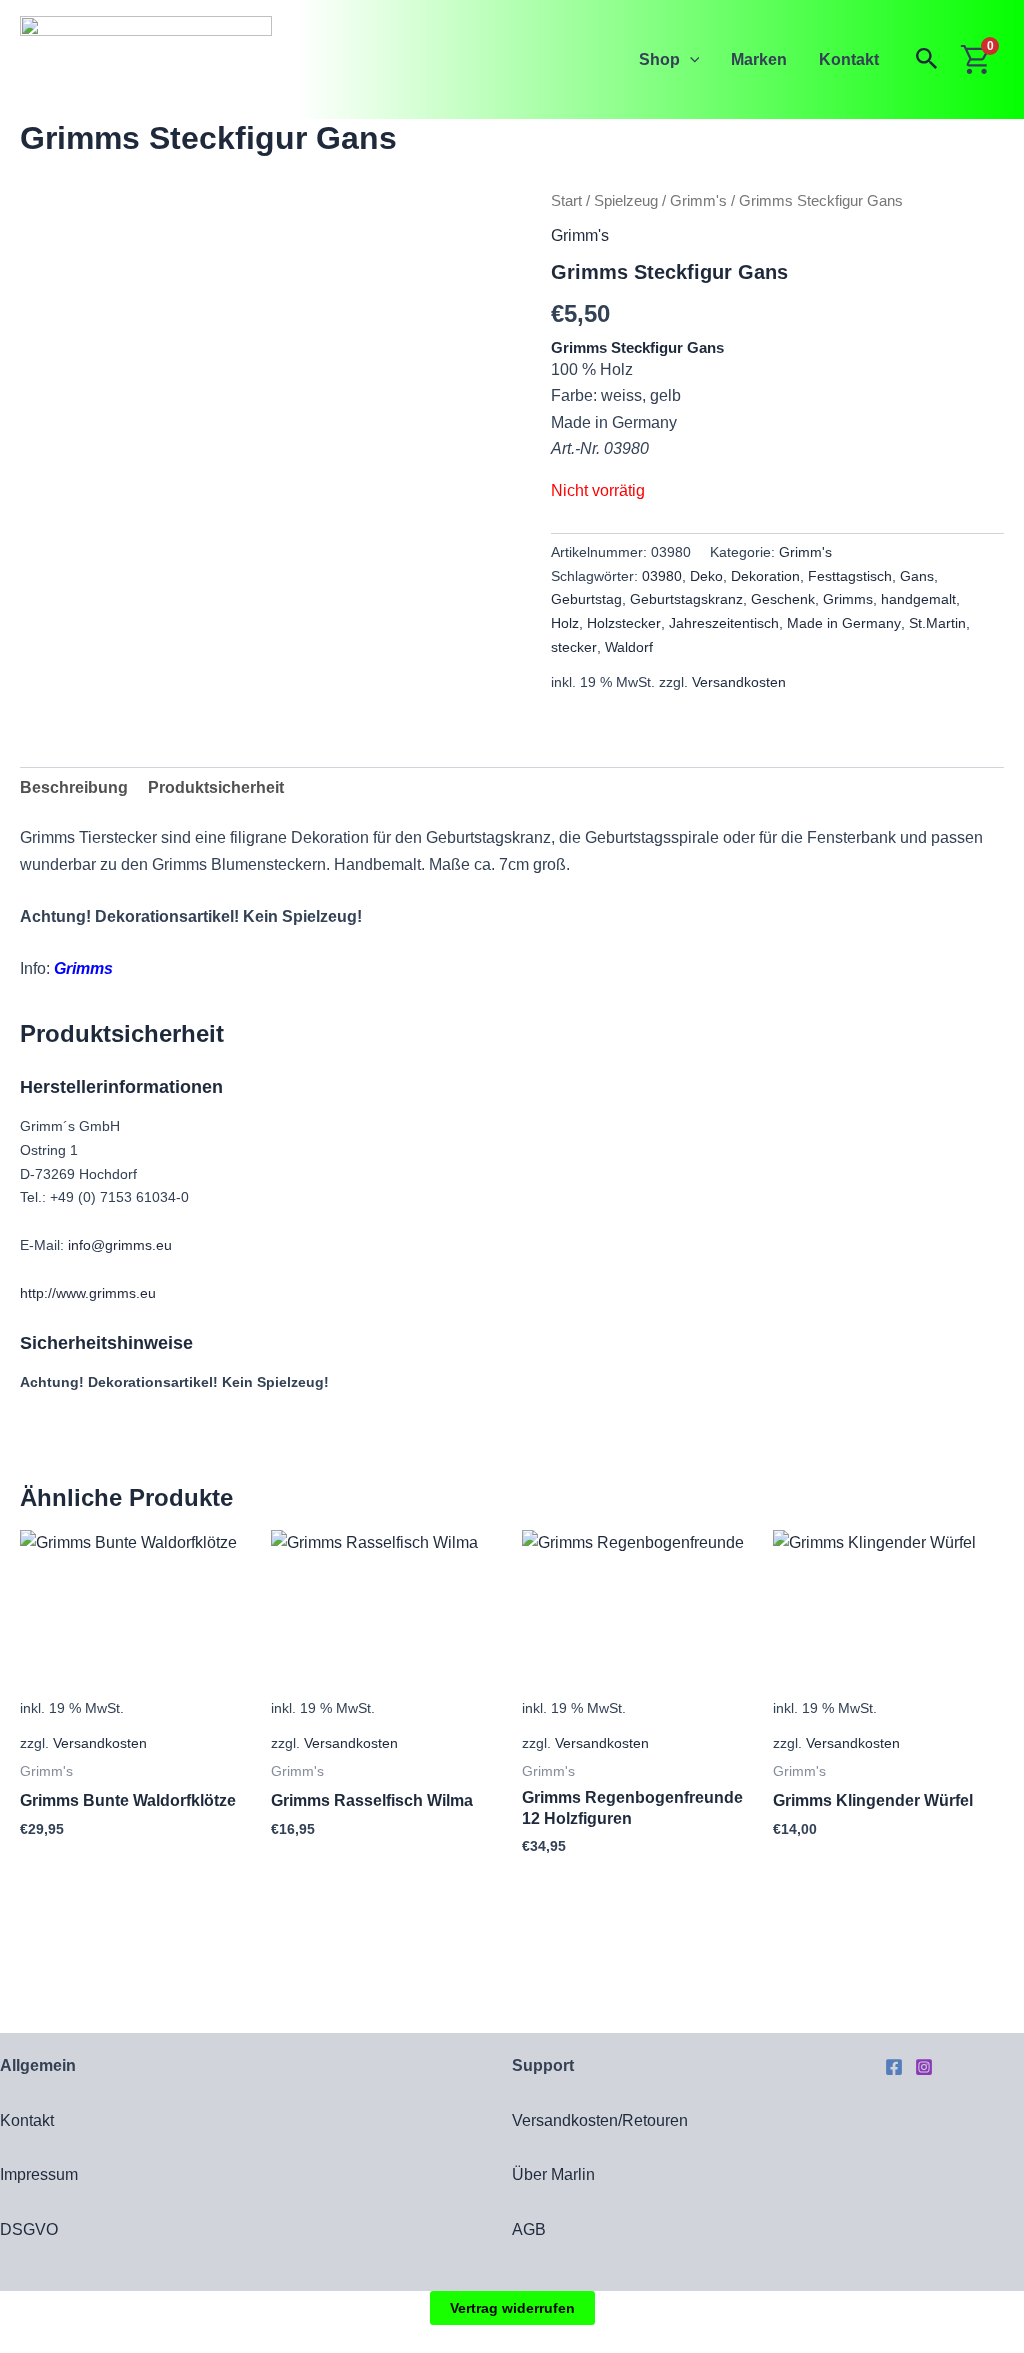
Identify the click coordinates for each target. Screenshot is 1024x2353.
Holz (565, 623)
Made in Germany (844, 623)
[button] (690, 59)
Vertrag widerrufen (512, 2308)
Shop (659, 59)
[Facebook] (894, 2067)
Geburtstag (586, 599)
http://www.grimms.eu (88, 1293)
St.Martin (937, 623)
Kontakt (849, 59)
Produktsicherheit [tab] (216, 787)
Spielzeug (626, 201)
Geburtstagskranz (686, 599)
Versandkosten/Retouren (600, 2120)
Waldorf (629, 647)
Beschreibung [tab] (74, 787)
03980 (662, 576)
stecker (574, 647)
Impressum (39, 2174)
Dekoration (765, 576)
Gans (917, 576)
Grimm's (698, 201)
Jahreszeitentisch (724, 623)
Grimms (848, 599)
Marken (759, 59)
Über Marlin (553, 2174)
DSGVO (29, 2229)
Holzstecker (624, 623)
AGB (529, 2229)
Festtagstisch (850, 576)
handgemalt (918, 599)
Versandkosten (739, 682)
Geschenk (783, 599)
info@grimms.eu (120, 1245)
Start (566, 201)
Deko (706, 576)
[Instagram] (924, 2067)
